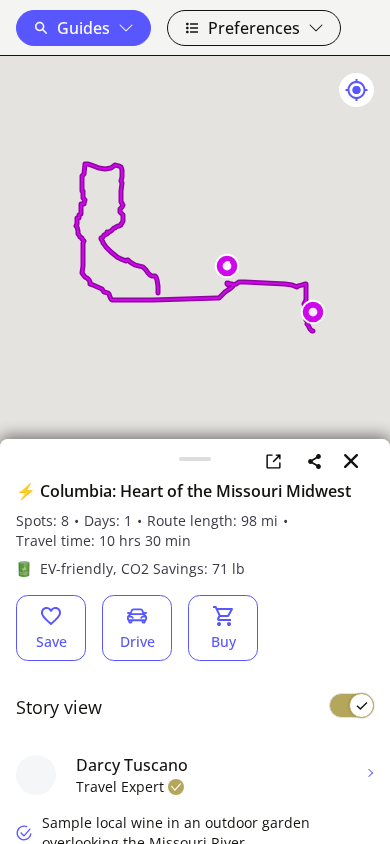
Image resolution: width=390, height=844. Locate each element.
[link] (273, 461)
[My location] (356, 90)
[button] (83, 28)
